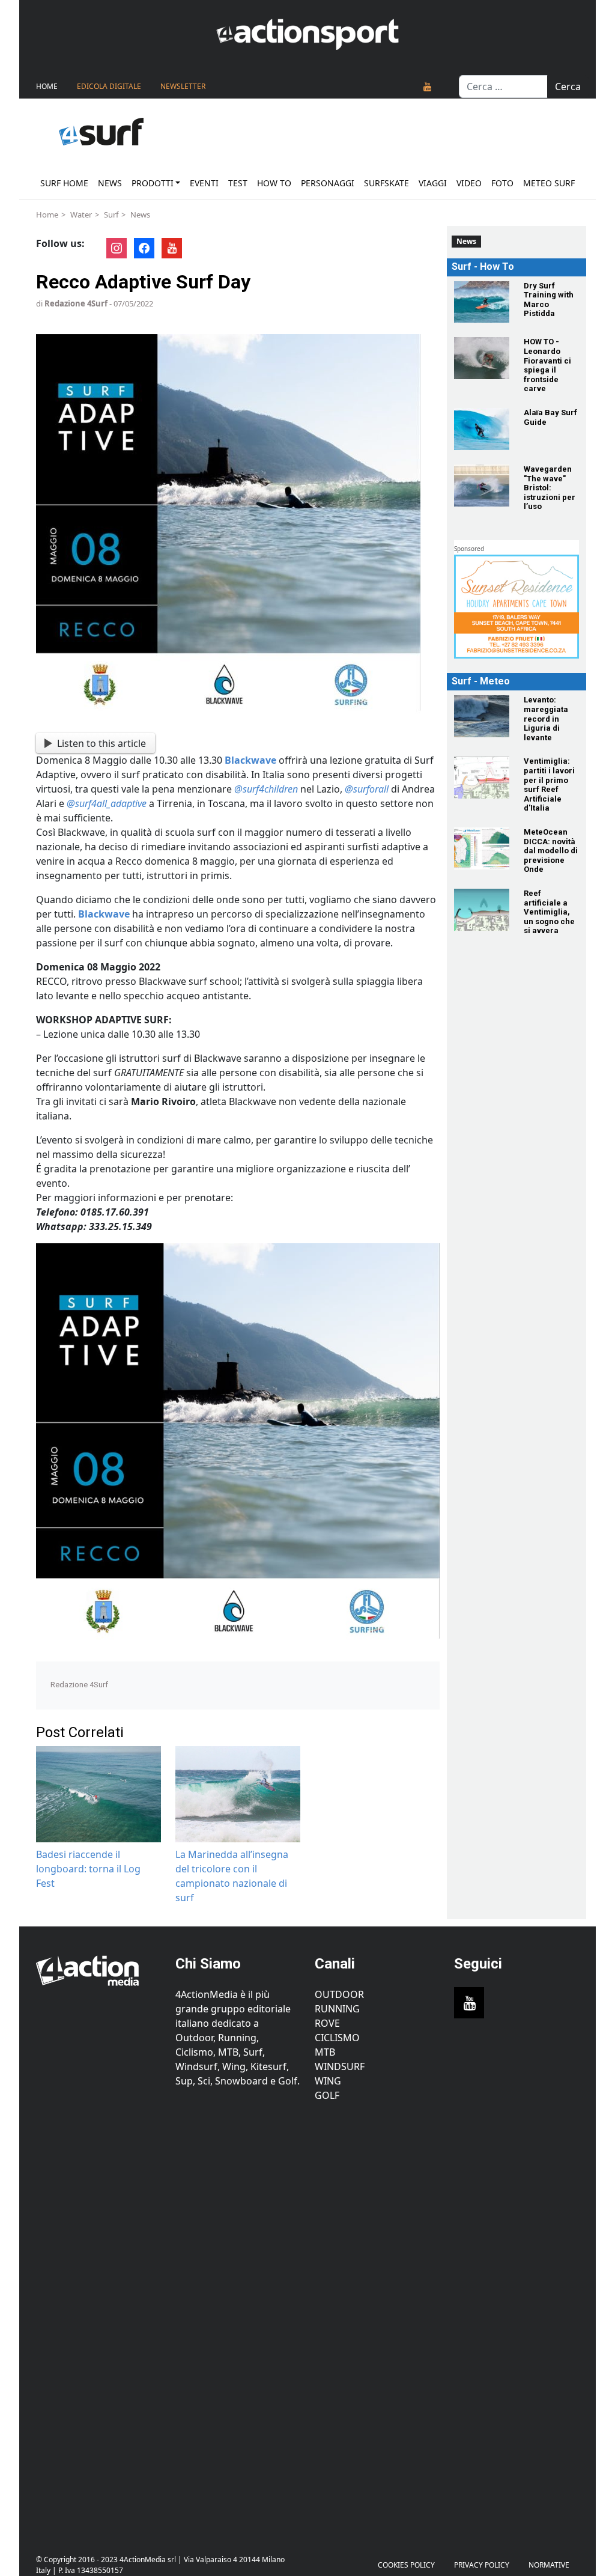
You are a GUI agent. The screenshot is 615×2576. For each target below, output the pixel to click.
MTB (325, 2052)
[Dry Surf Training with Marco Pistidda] (482, 302)
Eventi (204, 183)
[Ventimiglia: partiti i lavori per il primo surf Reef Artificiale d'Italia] (482, 778)
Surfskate (386, 183)
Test (238, 183)
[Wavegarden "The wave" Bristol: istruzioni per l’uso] (482, 486)
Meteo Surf (549, 183)
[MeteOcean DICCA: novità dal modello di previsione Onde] (482, 848)
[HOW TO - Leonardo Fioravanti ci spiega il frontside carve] (482, 358)
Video (469, 183)
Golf (327, 2095)
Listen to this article (101, 743)
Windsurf (340, 2066)
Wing (328, 2081)
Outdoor (339, 1994)
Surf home (64, 183)
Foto (502, 183)
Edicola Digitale (109, 86)
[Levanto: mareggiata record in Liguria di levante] (482, 716)
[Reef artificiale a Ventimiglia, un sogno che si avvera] (482, 910)
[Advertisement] (98, 2321)
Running (337, 2009)
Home (47, 86)
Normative (549, 2565)
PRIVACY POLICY (482, 2565)
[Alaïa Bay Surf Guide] (482, 429)
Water (81, 215)
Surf (111, 215)
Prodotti (153, 183)
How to (274, 183)
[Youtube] (428, 87)
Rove (327, 2023)
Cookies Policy (406, 2565)
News (110, 183)
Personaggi (328, 183)
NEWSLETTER (183, 86)
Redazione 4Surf (76, 303)
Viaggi (433, 183)
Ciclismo (337, 2038)
